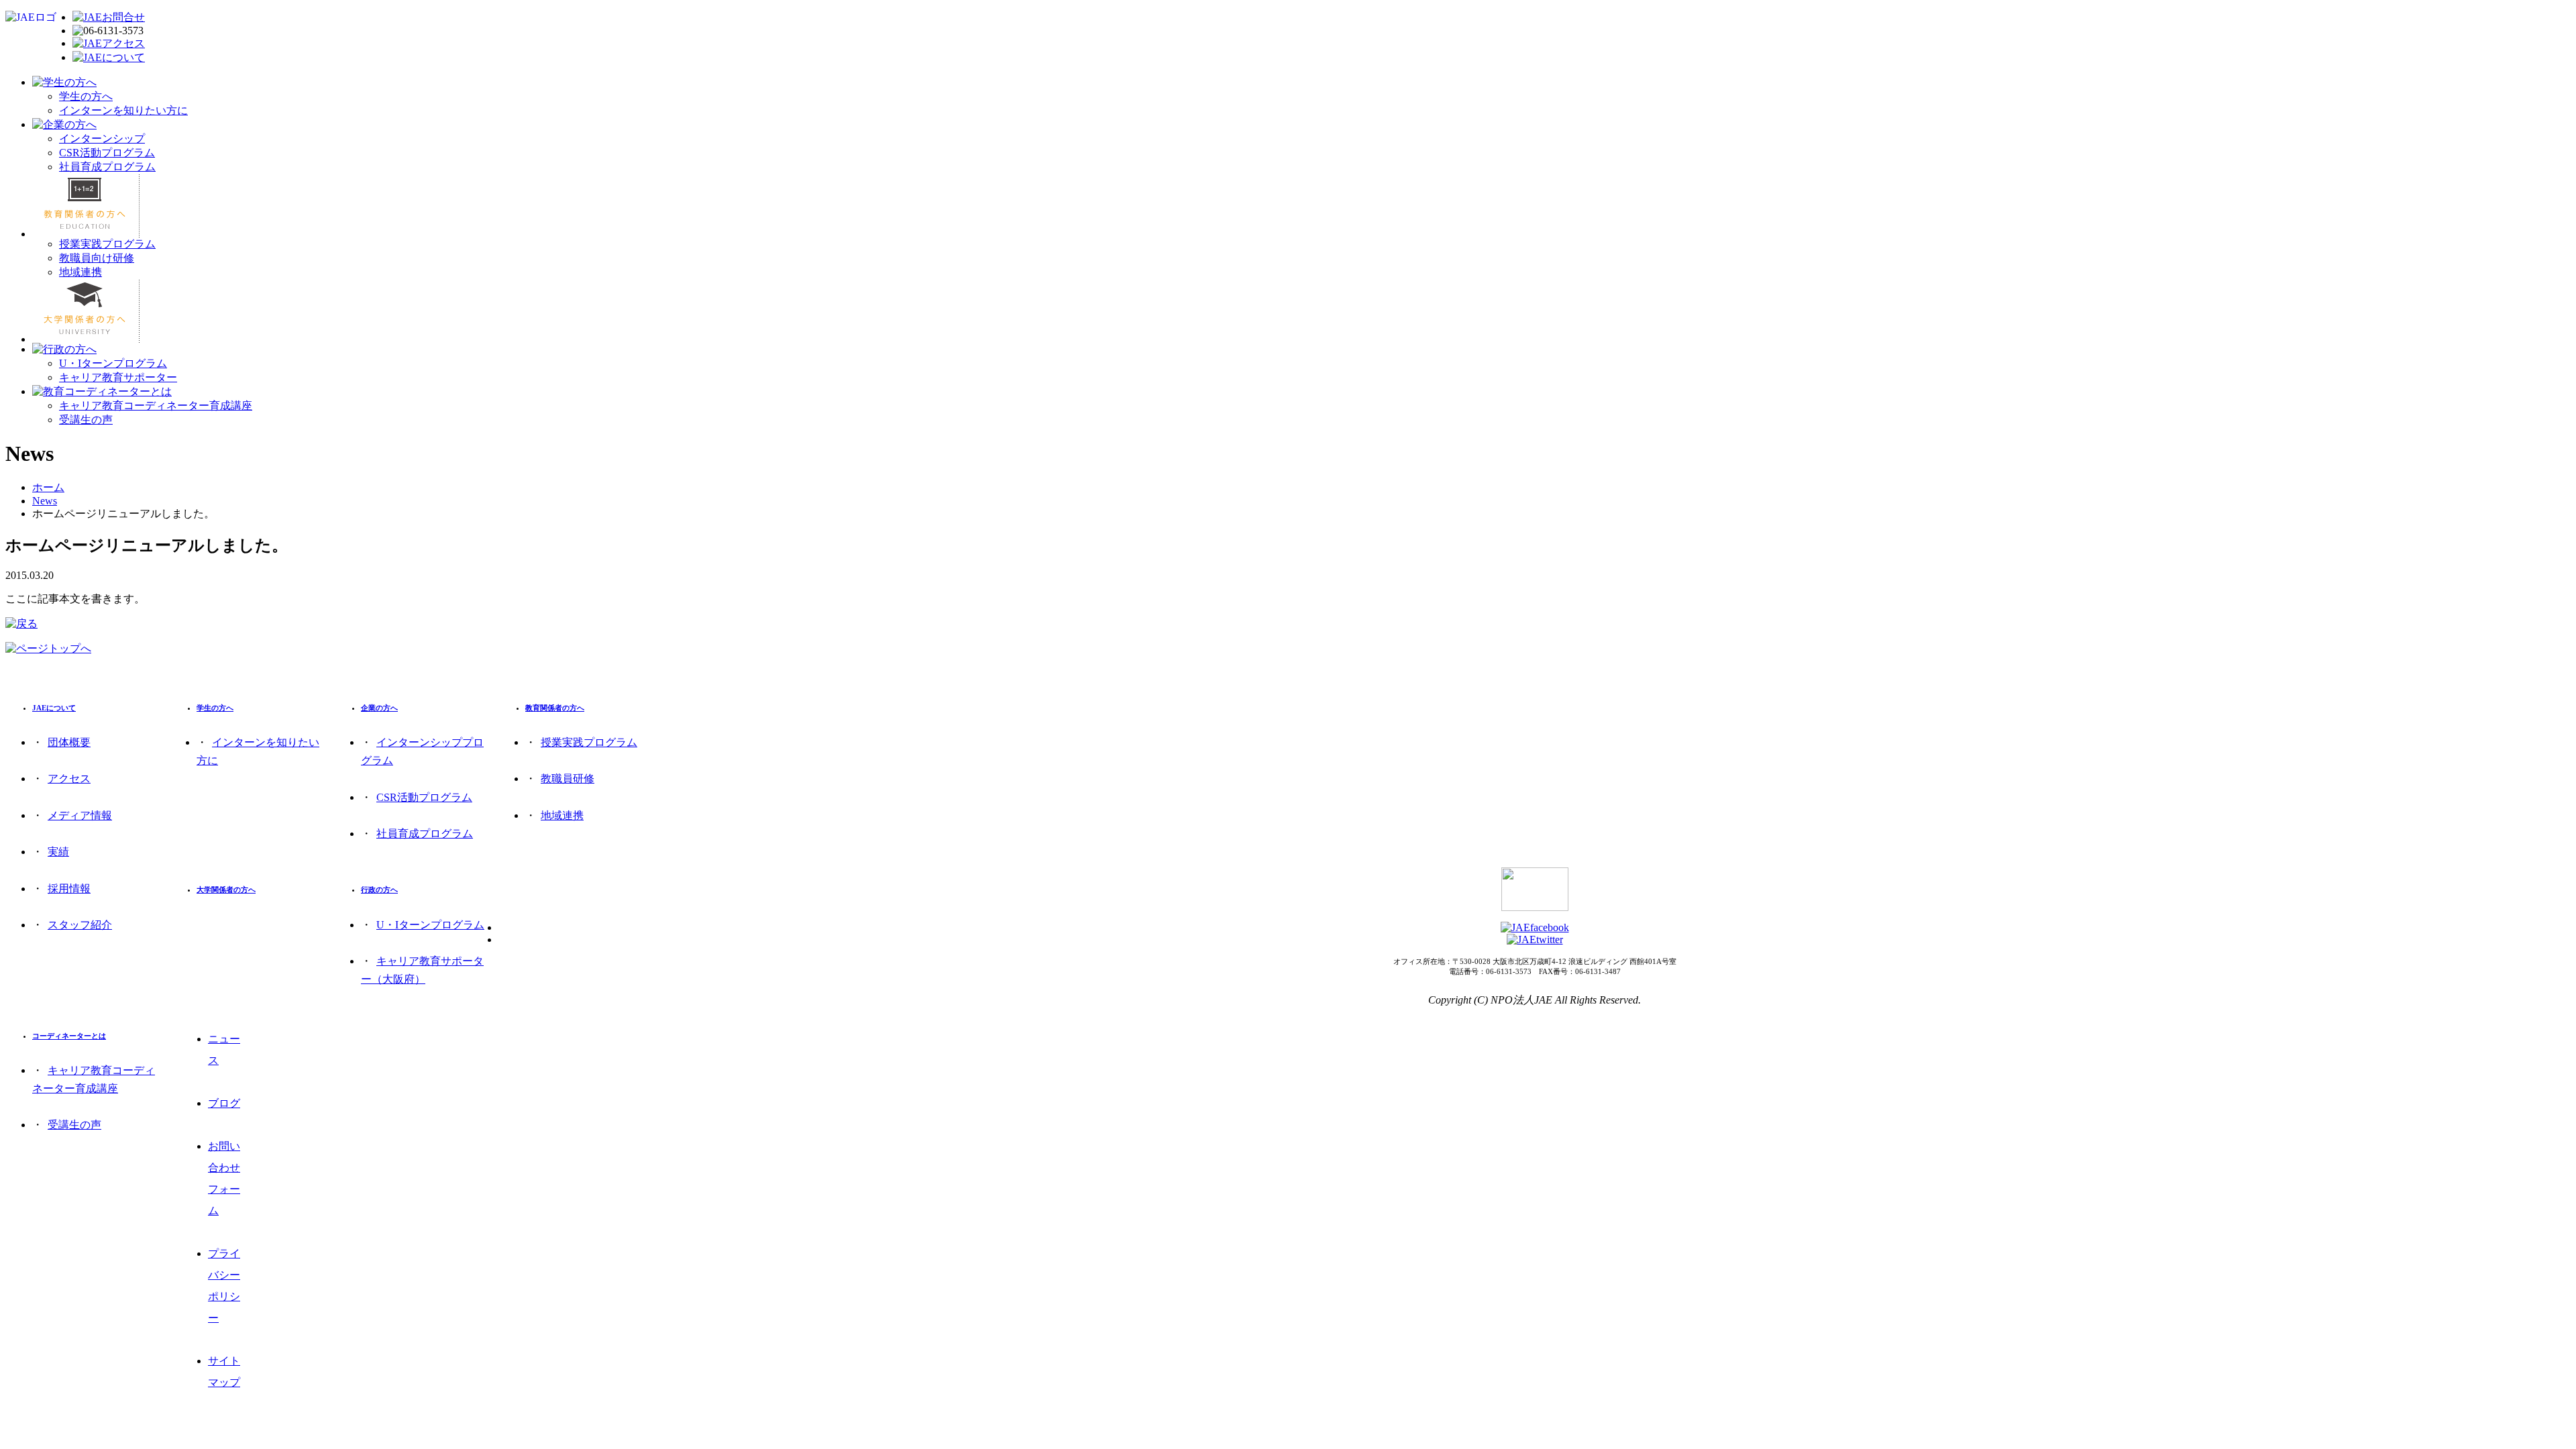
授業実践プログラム (107, 244)
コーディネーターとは (69, 1036)
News (45, 501)
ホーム (48, 487)
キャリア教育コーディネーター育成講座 (156, 406)
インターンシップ (102, 139)
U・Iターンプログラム (113, 363)
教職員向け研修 (97, 258)
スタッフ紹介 (80, 925)
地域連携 (80, 272)
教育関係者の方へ (555, 708)
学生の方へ (86, 96)
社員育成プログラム (107, 167)
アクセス (69, 779)
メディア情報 (80, 815)
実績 (58, 852)
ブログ (224, 1103)
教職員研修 (568, 779)
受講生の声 (86, 420)
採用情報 (69, 889)
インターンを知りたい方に (123, 110)
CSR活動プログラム (107, 153)
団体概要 (69, 742)
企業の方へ (379, 708)
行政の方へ (379, 890)
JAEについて (54, 708)
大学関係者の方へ (226, 890)
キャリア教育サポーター (118, 377)
